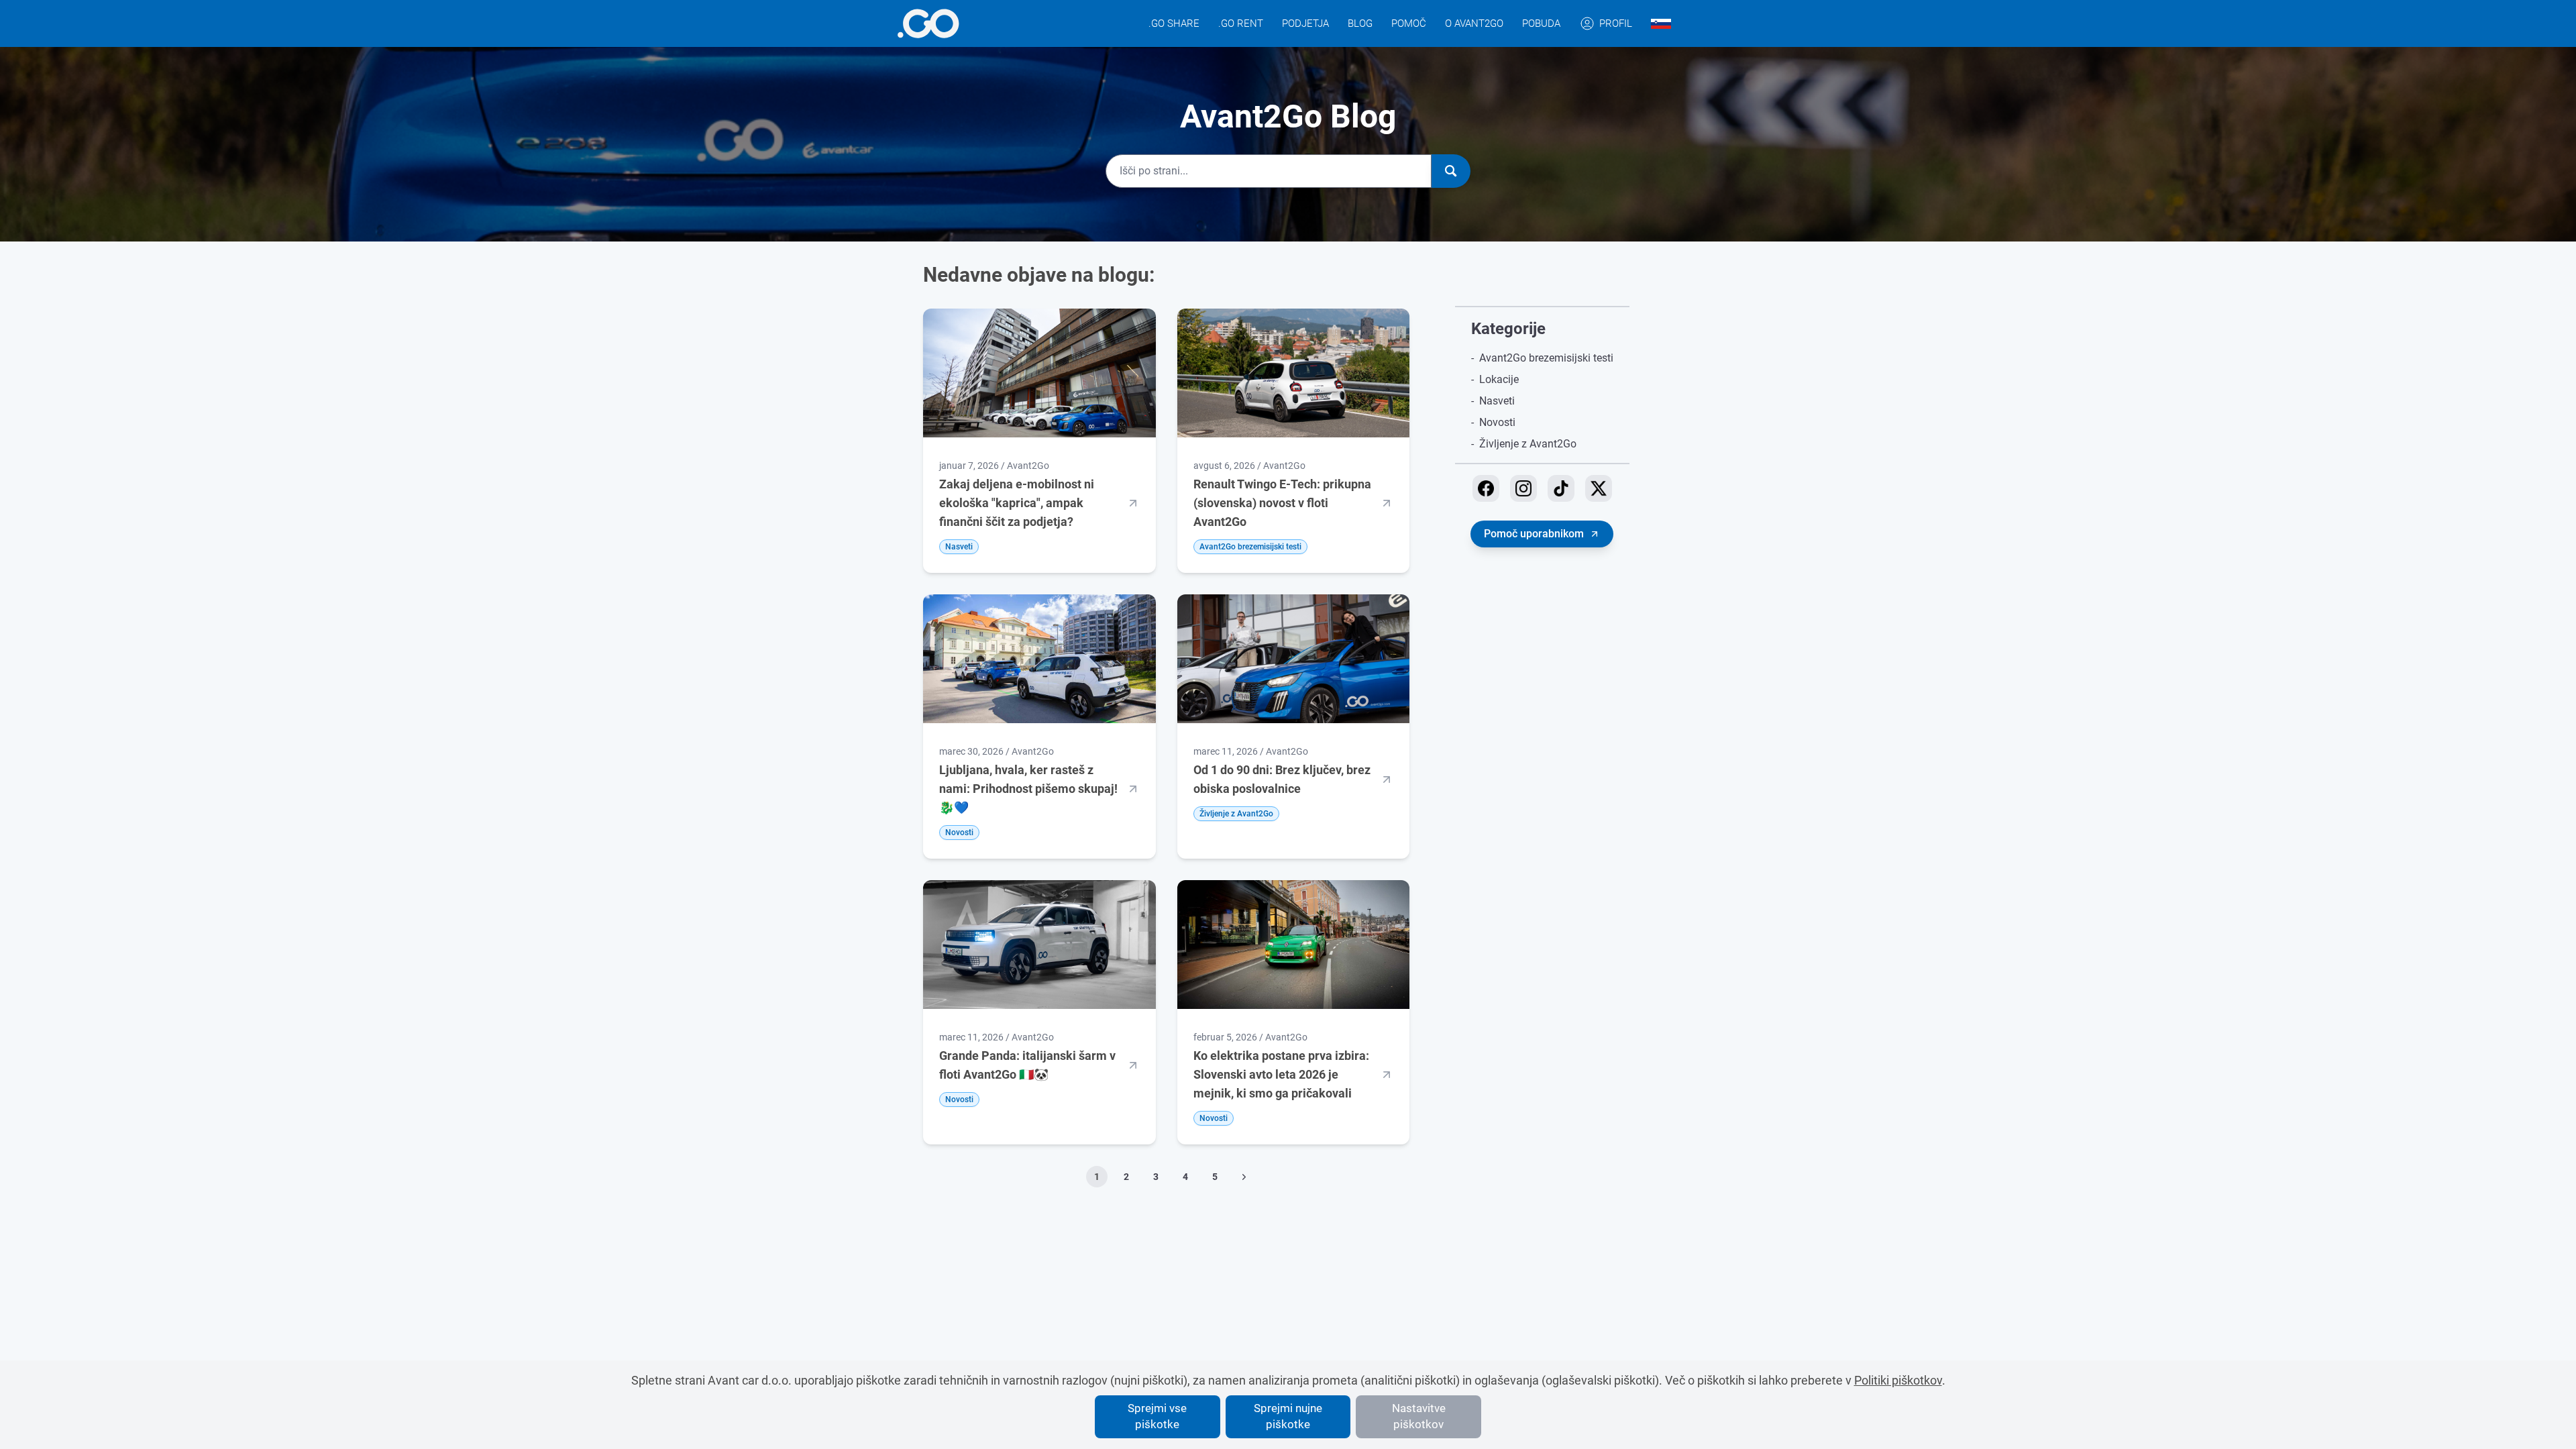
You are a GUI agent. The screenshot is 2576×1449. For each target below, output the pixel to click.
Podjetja (1305, 23)
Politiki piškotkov (1898, 1380)
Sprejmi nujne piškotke (1288, 1416)
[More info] (928, 23)
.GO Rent (1241, 23)
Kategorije (1508, 329)
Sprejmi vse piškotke (1157, 1416)
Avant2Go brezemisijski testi (1546, 358)
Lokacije (1499, 379)
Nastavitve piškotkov (1419, 1416)
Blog (1360, 23)
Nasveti (1497, 401)
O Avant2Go (1474, 23)
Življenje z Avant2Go (1528, 444)
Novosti (1497, 422)
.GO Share (1174, 23)
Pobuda (1541, 23)
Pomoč (1409, 23)
